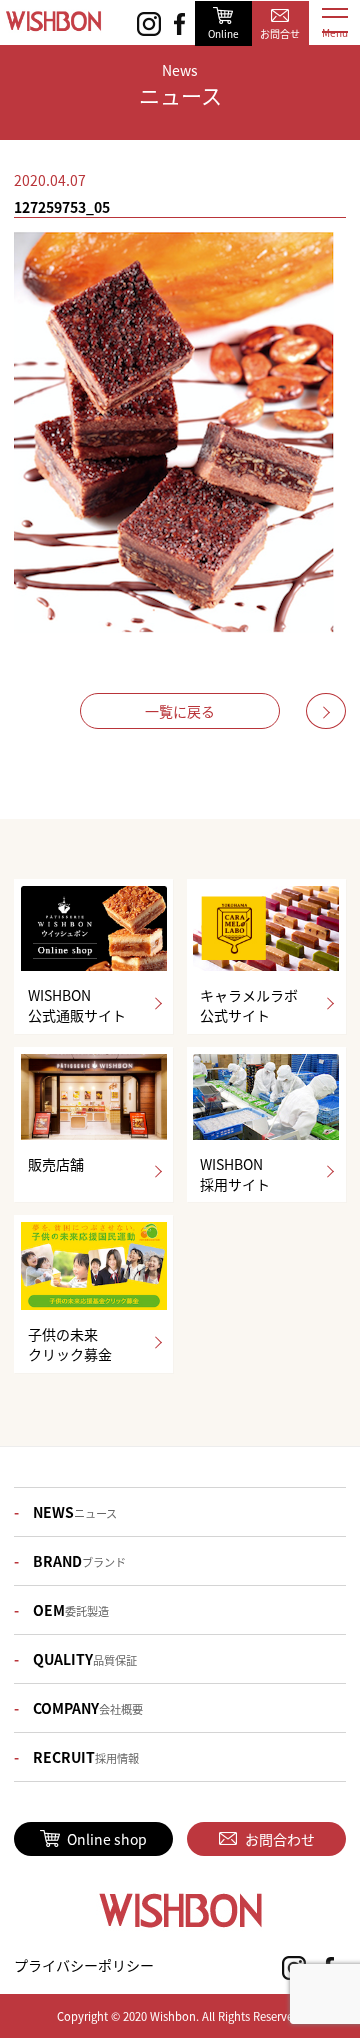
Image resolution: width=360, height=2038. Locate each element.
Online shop (107, 1839)
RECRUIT (86, 1757)
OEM (71, 1610)
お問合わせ (280, 1839)
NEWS (75, 1512)
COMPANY (88, 1708)
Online (223, 33)
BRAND (79, 1561)
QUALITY (85, 1659)
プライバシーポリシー (84, 1965)
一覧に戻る (180, 711)
